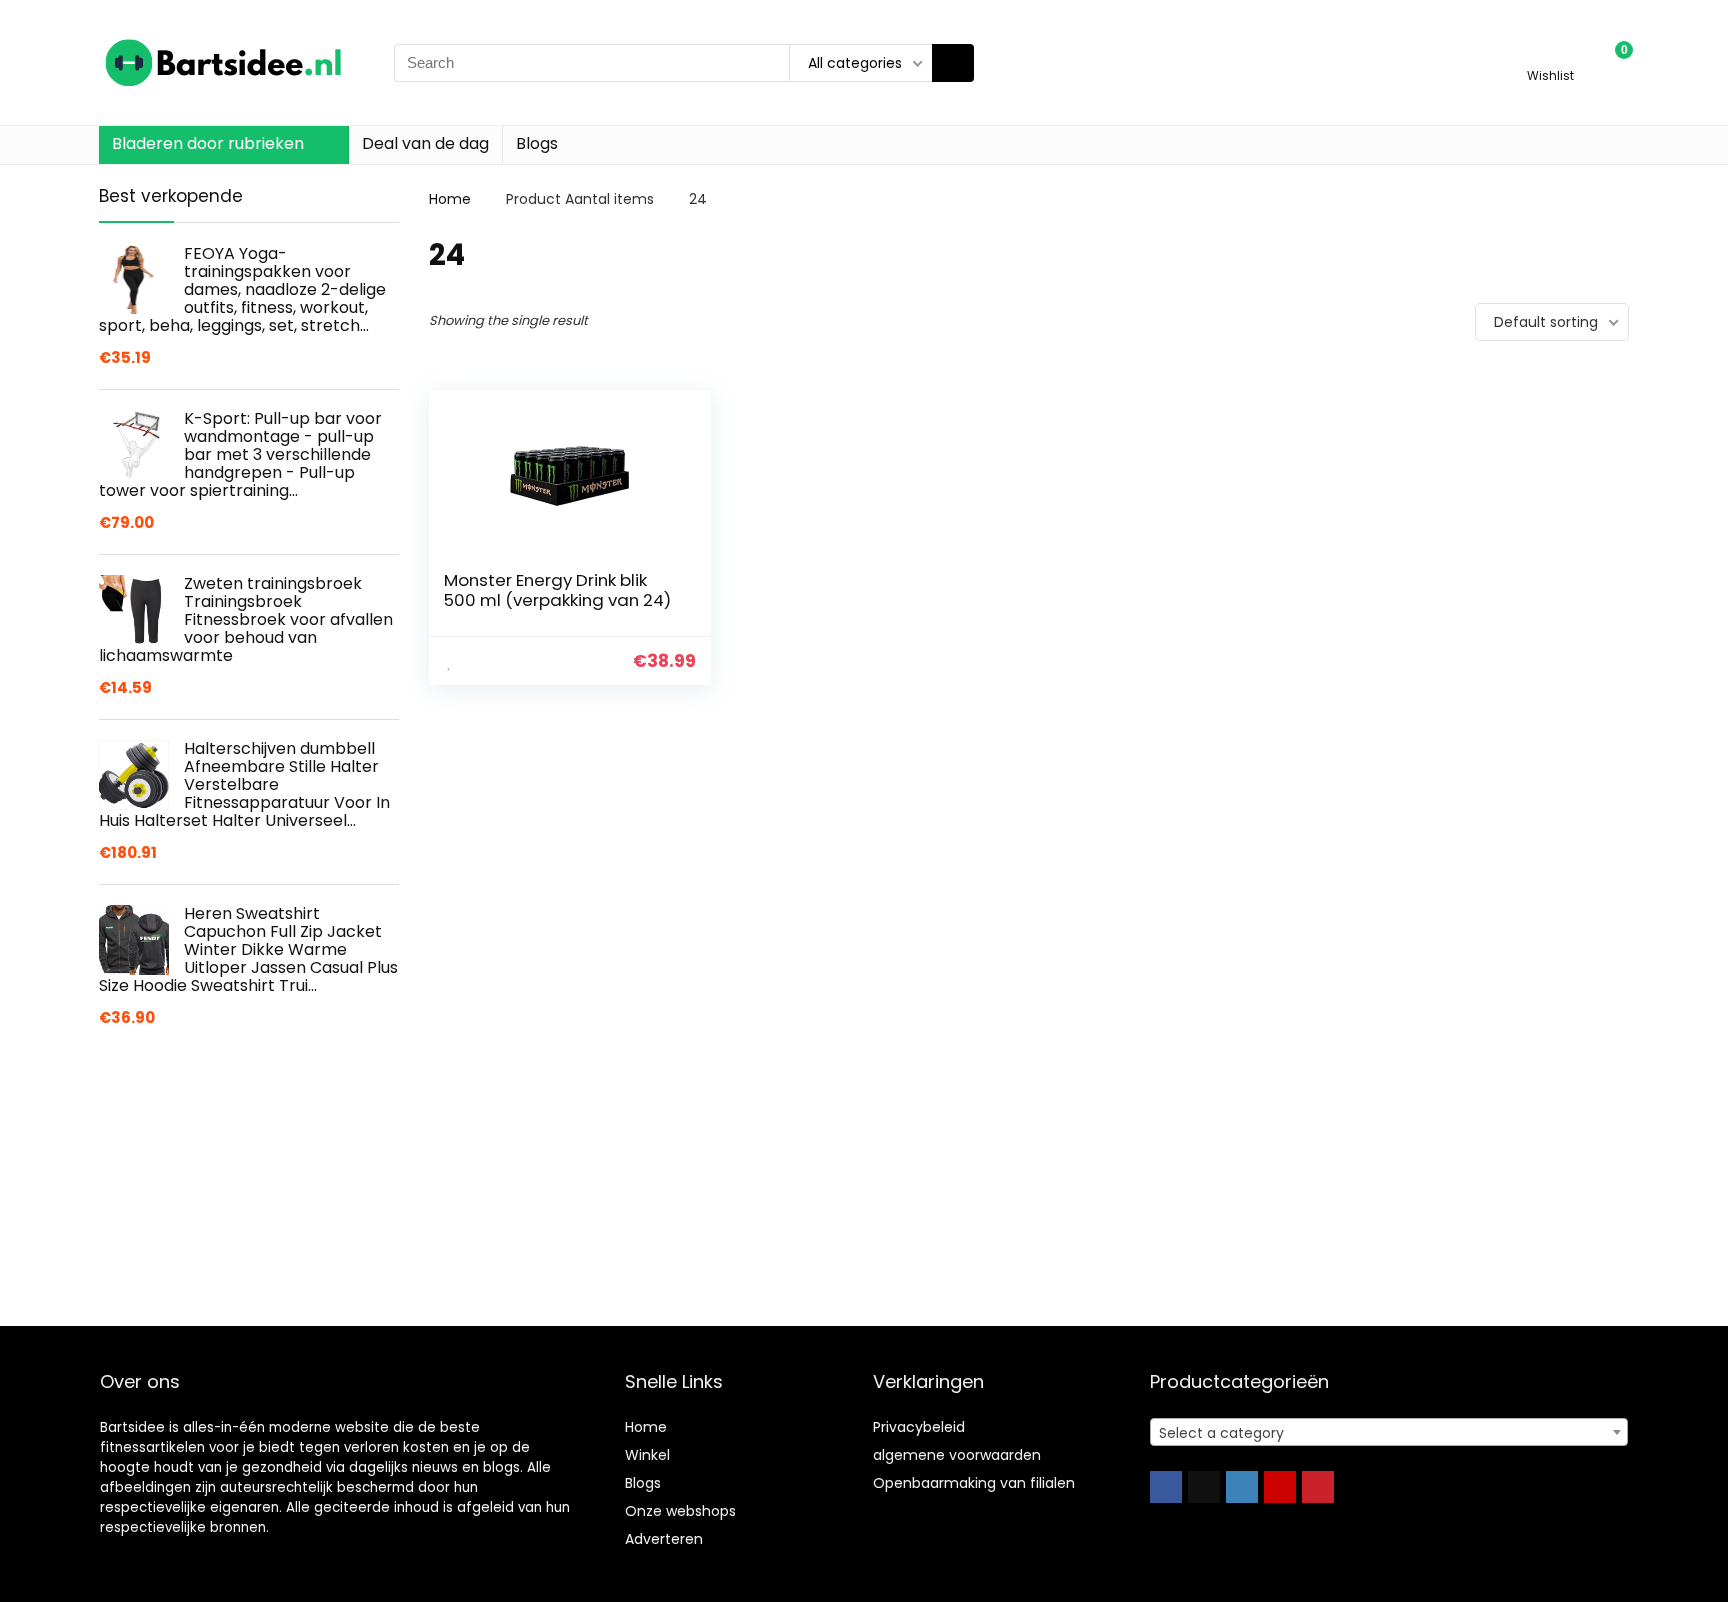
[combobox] (1389, 1432)
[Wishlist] (1550, 53)
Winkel (647, 1455)
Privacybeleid (919, 1427)
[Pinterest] (1318, 1487)
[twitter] (1204, 1487)
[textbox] (1389, 1433)
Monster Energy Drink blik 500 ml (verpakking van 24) (557, 590)
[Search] (953, 63)
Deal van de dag (425, 143)
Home (450, 199)
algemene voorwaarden (957, 1455)
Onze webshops (680, 1511)
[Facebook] (1166, 1487)
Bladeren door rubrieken (208, 143)
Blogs (537, 143)
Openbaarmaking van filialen (974, 1483)
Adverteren (664, 1539)
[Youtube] (1280, 1487)
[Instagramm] (1242, 1487)
